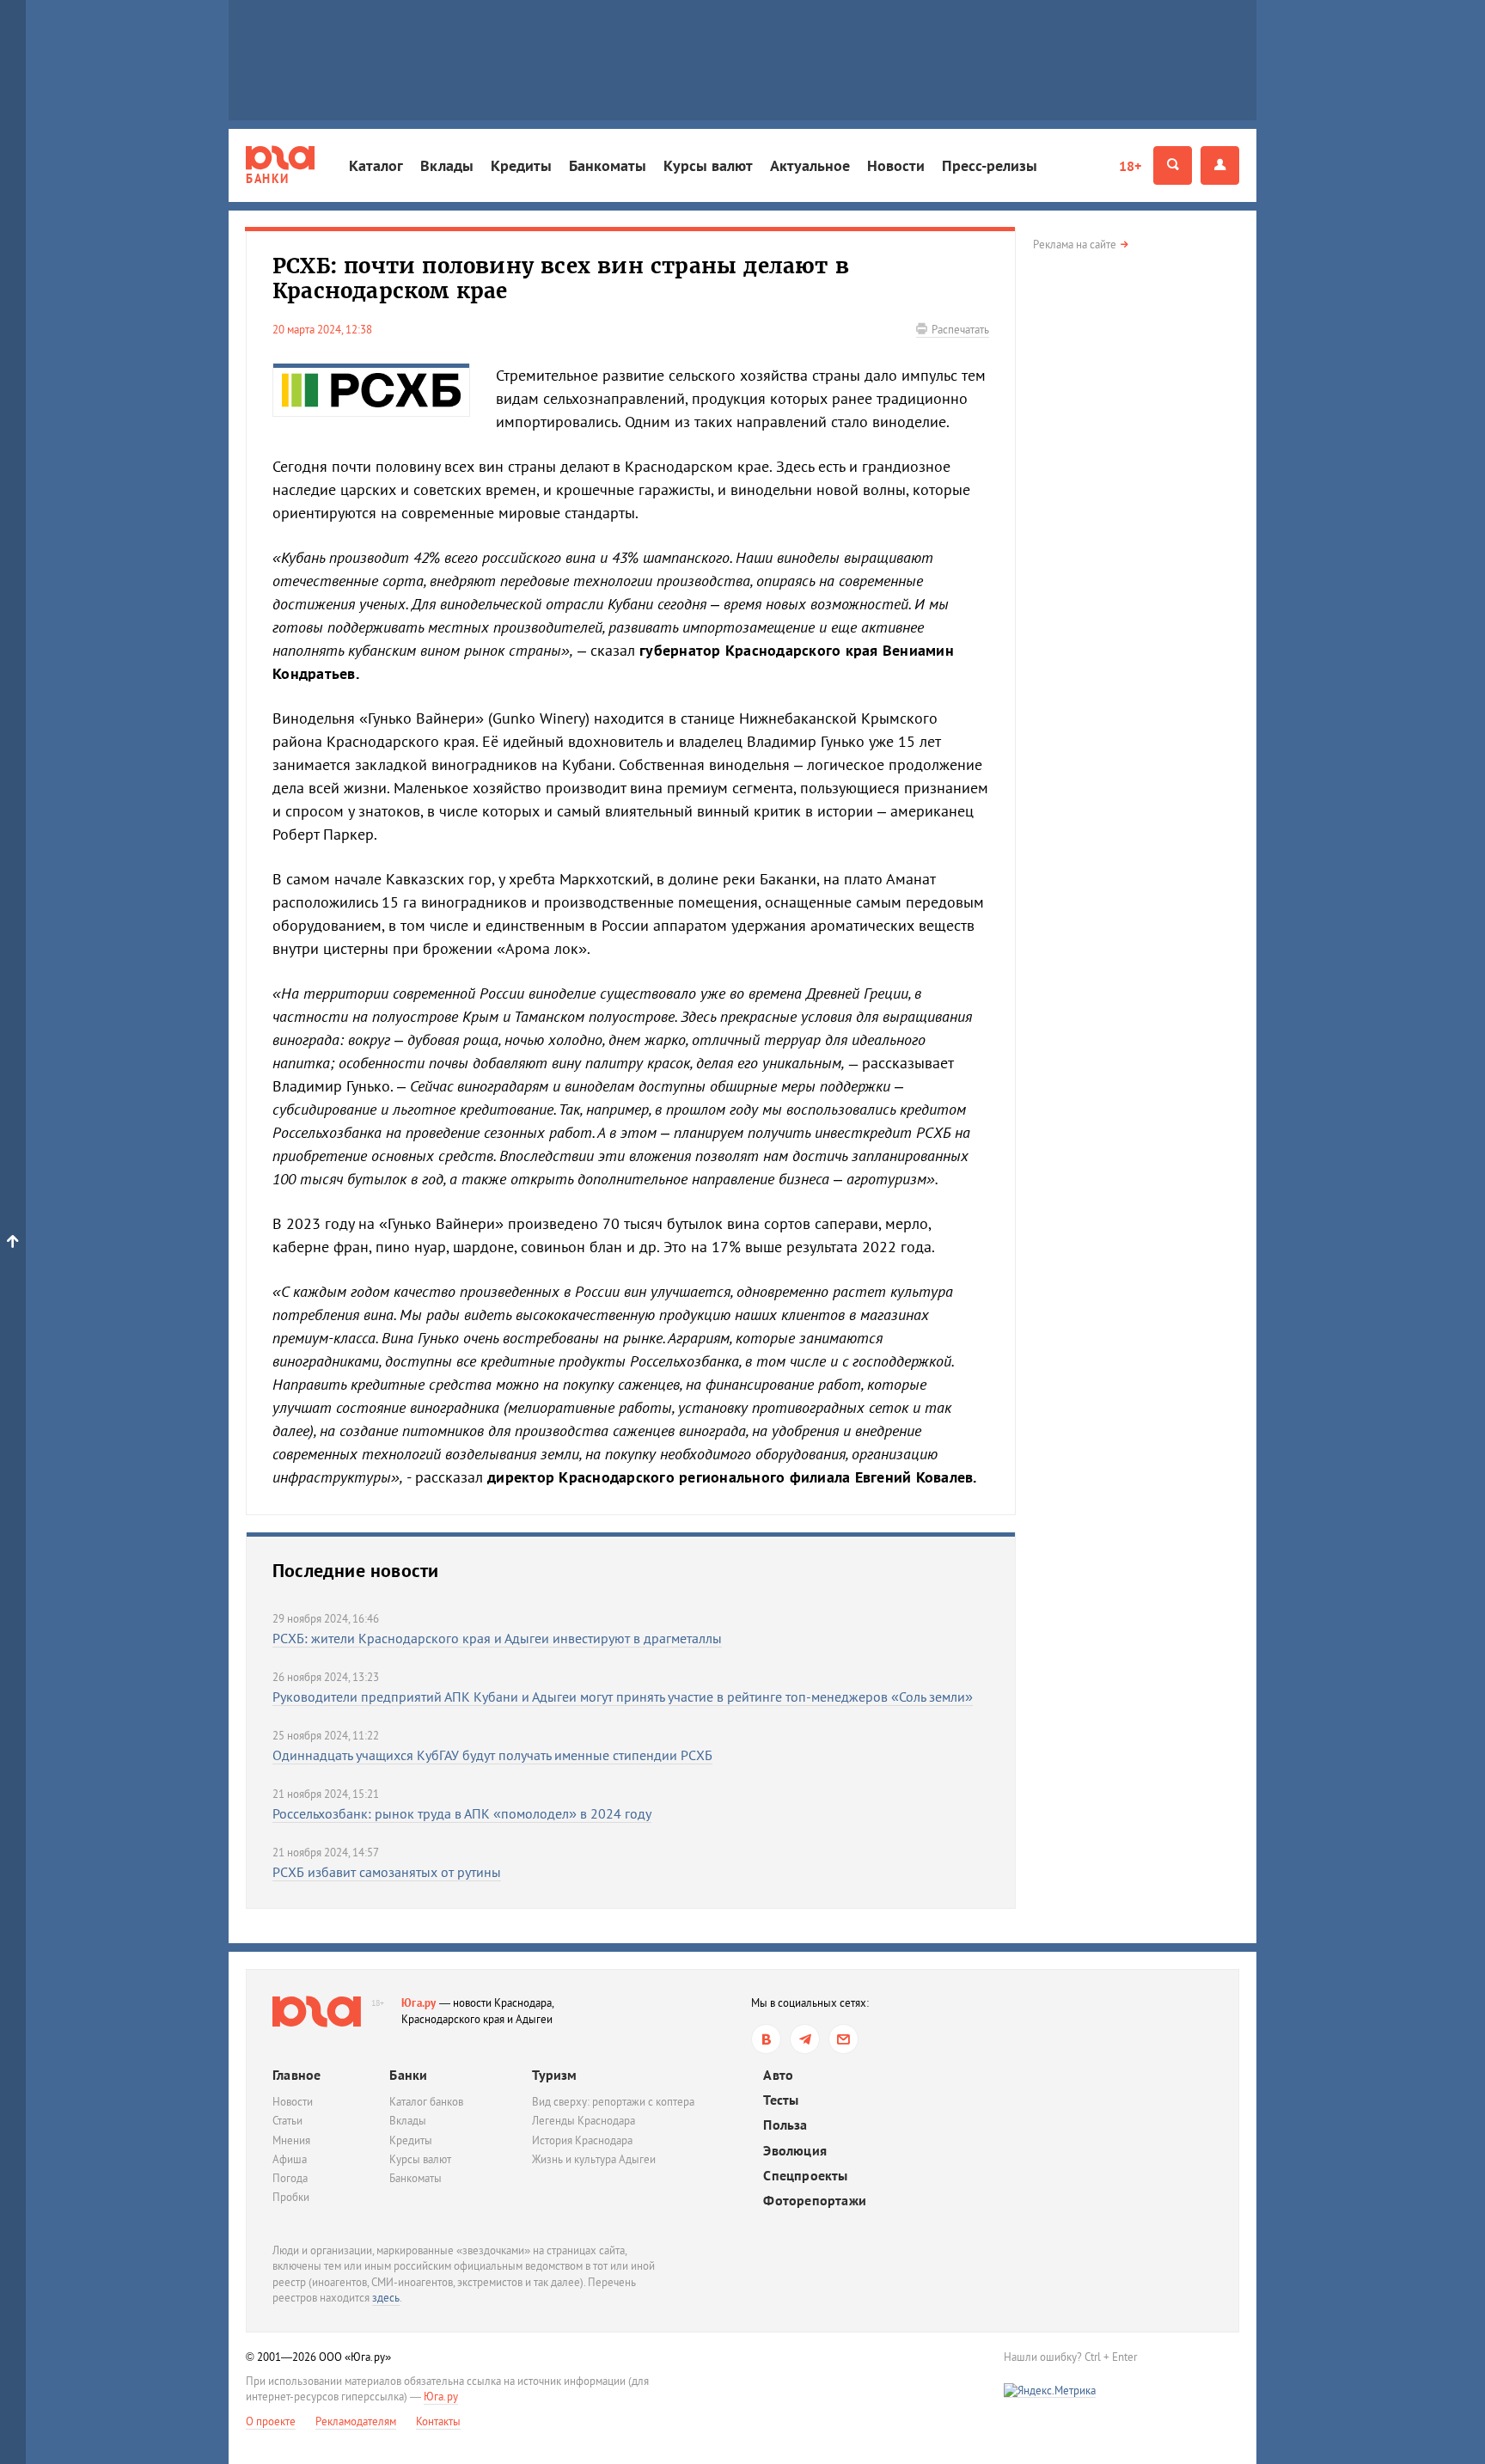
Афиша (290, 2159)
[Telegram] (805, 2039)
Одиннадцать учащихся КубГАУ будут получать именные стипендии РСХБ (492, 1755)
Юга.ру (419, 2003)
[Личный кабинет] (1220, 165)
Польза (785, 2125)
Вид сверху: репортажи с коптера (613, 2102)
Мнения (291, 2140)
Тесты (781, 2100)
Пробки (291, 2197)
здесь (386, 2298)
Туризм (554, 2075)
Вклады (447, 165)
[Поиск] (1173, 165)
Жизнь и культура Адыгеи (594, 2159)
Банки (408, 2075)
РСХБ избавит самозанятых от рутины (387, 1872)
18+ (1130, 166)
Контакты (438, 2421)
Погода (290, 2178)
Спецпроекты (805, 2176)
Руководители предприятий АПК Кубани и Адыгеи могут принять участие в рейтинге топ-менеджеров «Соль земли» (623, 1697)
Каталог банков (426, 2102)
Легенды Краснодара (584, 2121)
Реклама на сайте (1075, 245)
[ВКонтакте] (766, 2039)
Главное (296, 2075)
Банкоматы (608, 165)
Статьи (287, 2121)
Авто (778, 2075)
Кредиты (521, 165)
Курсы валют (708, 165)
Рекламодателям (356, 2421)
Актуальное (810, 165)
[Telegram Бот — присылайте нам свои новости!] (843, 2039)
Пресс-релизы (990, 165)
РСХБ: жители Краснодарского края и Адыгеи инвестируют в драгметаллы (497, 1638)
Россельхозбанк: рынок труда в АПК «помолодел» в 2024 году (462, 1813)
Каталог (376, 165)
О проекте (271, 2421)
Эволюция (795, 2151)
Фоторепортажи (815, 2201)
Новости (896, 165)
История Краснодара (582, 2140)
